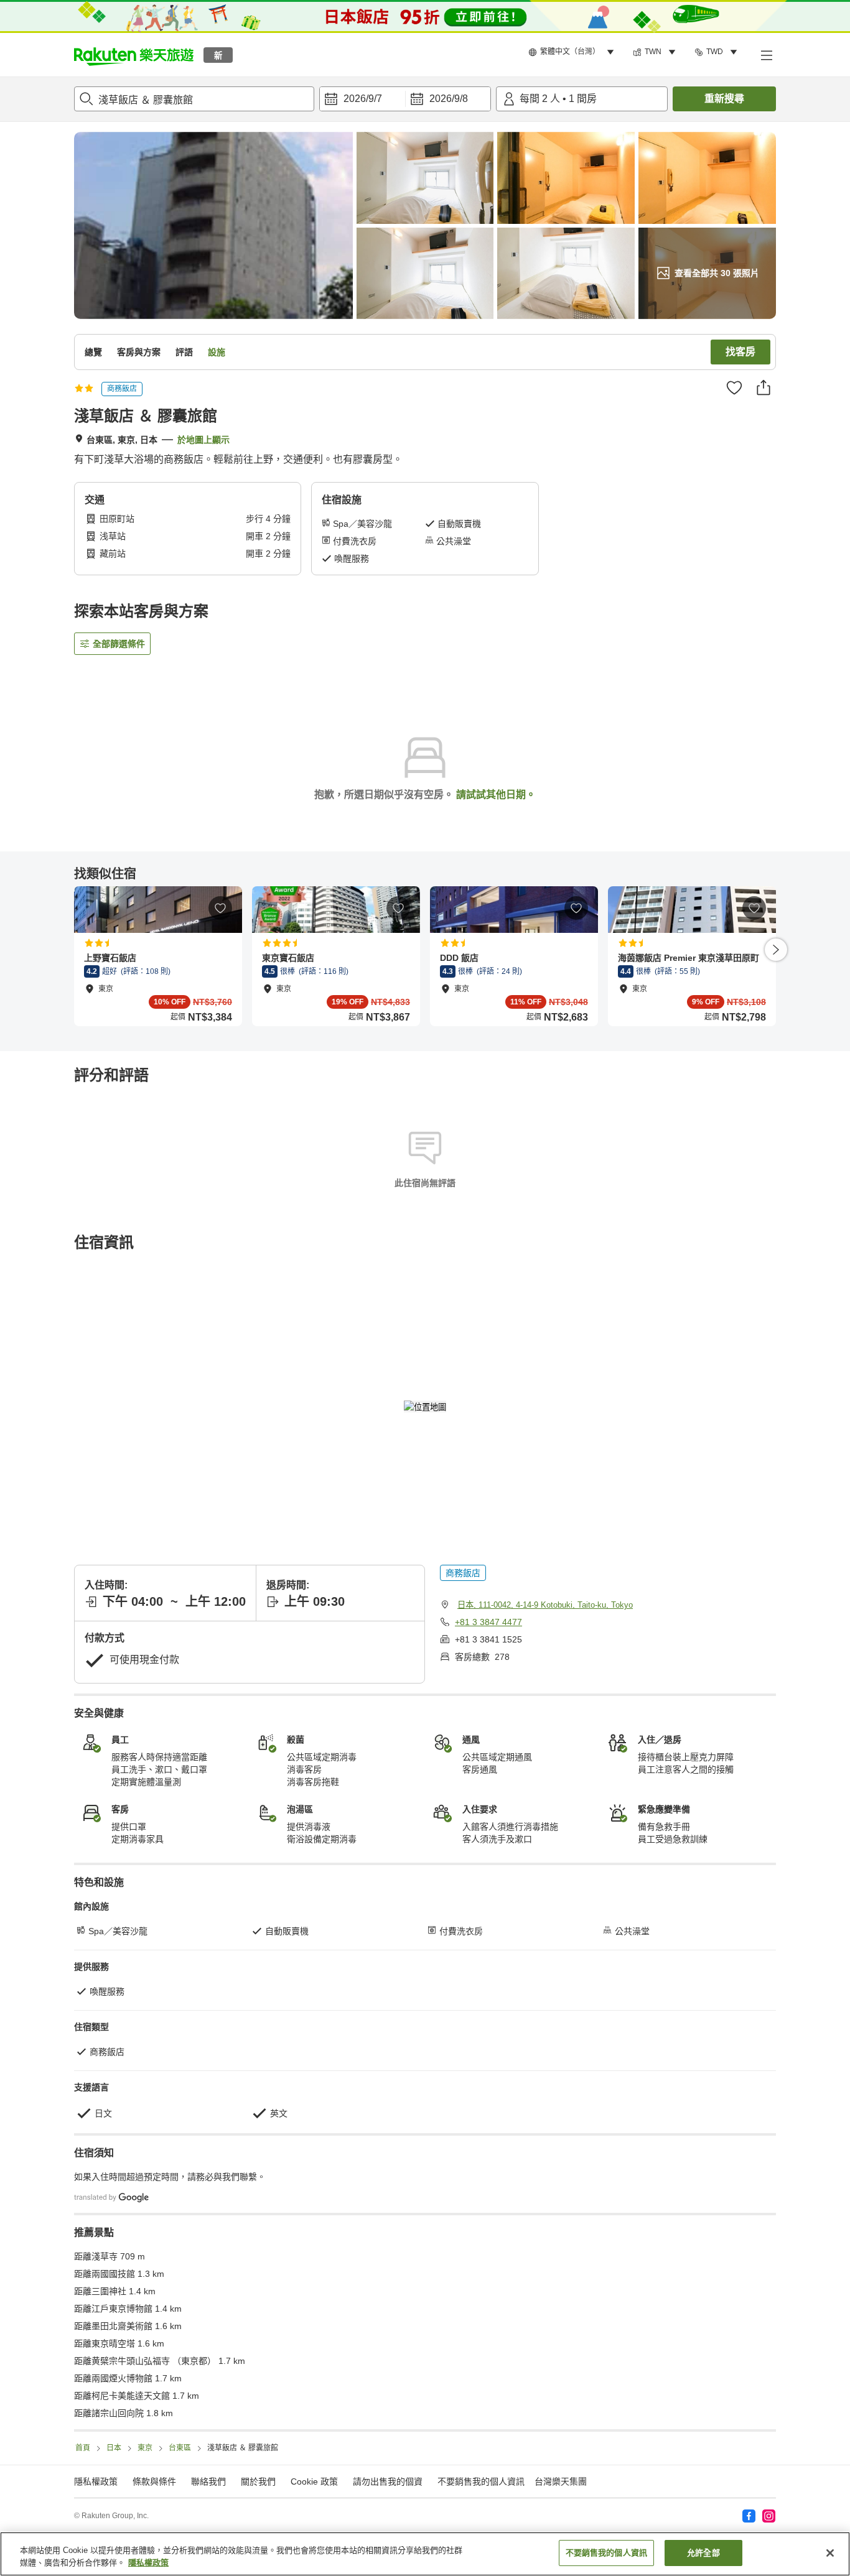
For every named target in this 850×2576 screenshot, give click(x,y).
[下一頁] (776, 950)
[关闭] (830, 2553)
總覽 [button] (93, 352)
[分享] (764, 387)
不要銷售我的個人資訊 (481, 2481)
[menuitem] (573, 52)
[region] (425, 2554)
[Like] (734, 387)
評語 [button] (184, 352)
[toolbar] (405, 99)
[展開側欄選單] (766, 55)
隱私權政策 (148, 2563)
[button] (134, 55)
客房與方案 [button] (139, 352)
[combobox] (194, 99)
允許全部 (703, 2553)
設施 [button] (217, 352)
